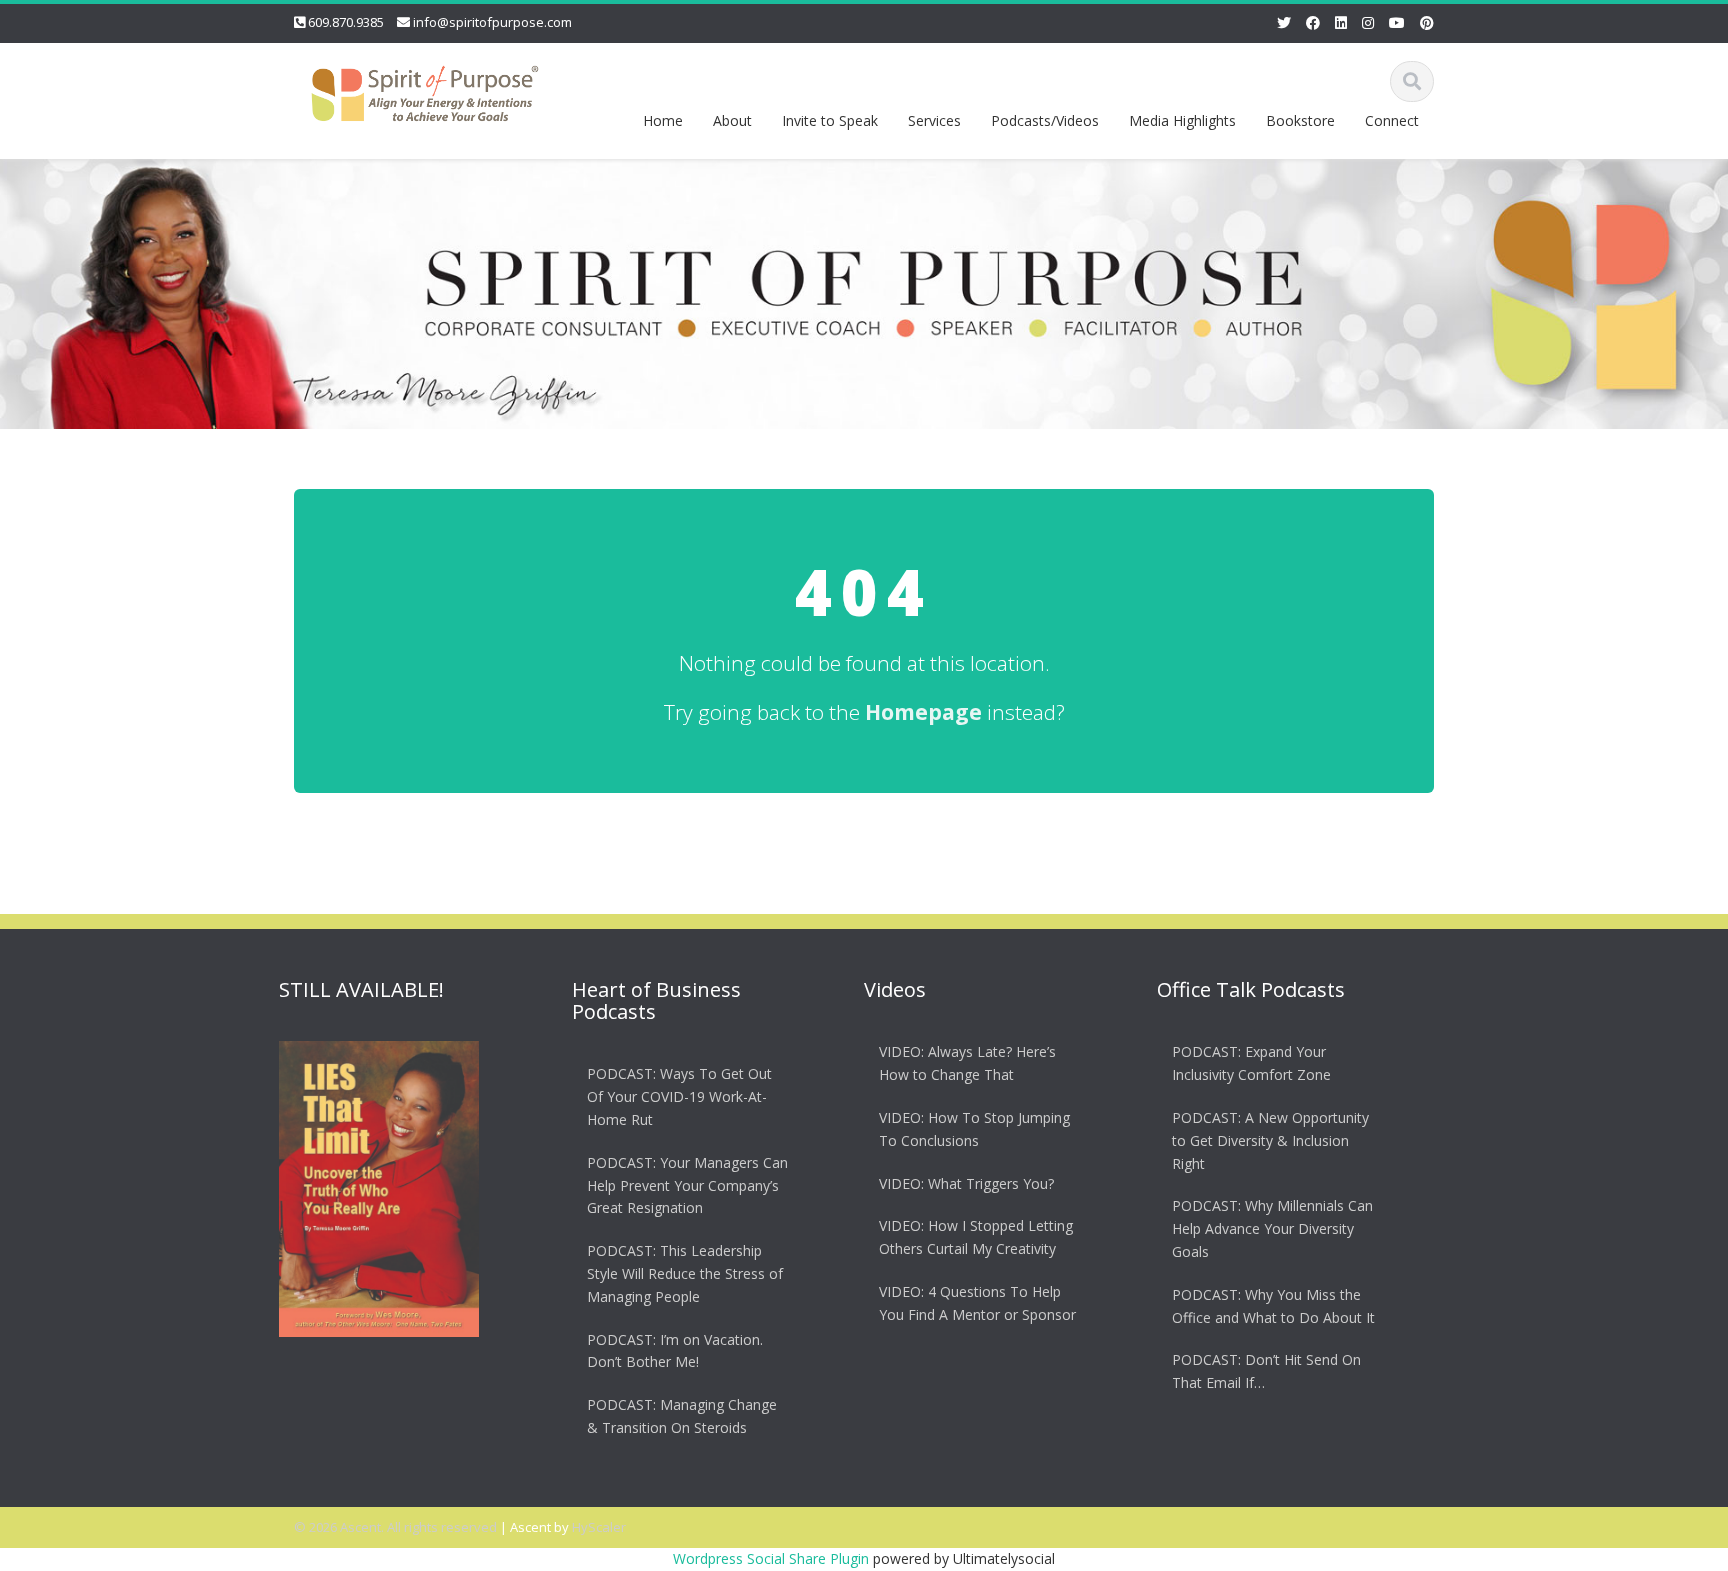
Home (663, 120)
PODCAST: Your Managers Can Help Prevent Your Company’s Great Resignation (687, 1184)
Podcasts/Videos (1045, 120)
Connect (1392, 120)
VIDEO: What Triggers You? (966, 1182)
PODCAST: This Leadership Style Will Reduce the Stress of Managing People (685, 1272)
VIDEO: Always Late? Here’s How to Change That (967, 1063)
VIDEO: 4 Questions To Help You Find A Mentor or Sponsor (977, 1302)
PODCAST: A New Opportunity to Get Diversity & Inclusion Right (1270, 1139)
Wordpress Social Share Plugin (773, 1558)
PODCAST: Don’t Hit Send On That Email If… (1266, 1371)
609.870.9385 (346, 22)
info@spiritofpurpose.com (492, 22)
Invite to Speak (830, 120)
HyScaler (599, 1527)
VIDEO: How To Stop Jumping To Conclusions (974, 1128)
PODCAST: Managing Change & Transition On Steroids (682, 1415)
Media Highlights (1182, 120)
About (732, 120)
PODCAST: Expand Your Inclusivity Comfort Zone (1251, 1063)
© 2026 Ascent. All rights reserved (395, 1527)
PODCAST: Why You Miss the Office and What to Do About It (1273, 1305)
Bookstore (1300, 120)
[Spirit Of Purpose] (425, 89)
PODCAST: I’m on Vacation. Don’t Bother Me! (675, 1350)
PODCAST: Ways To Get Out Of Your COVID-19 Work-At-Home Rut (679, 1096)
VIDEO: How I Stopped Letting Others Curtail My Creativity (976, 1237)
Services (934, 120)
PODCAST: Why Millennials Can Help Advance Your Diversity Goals (1272, 1228)
